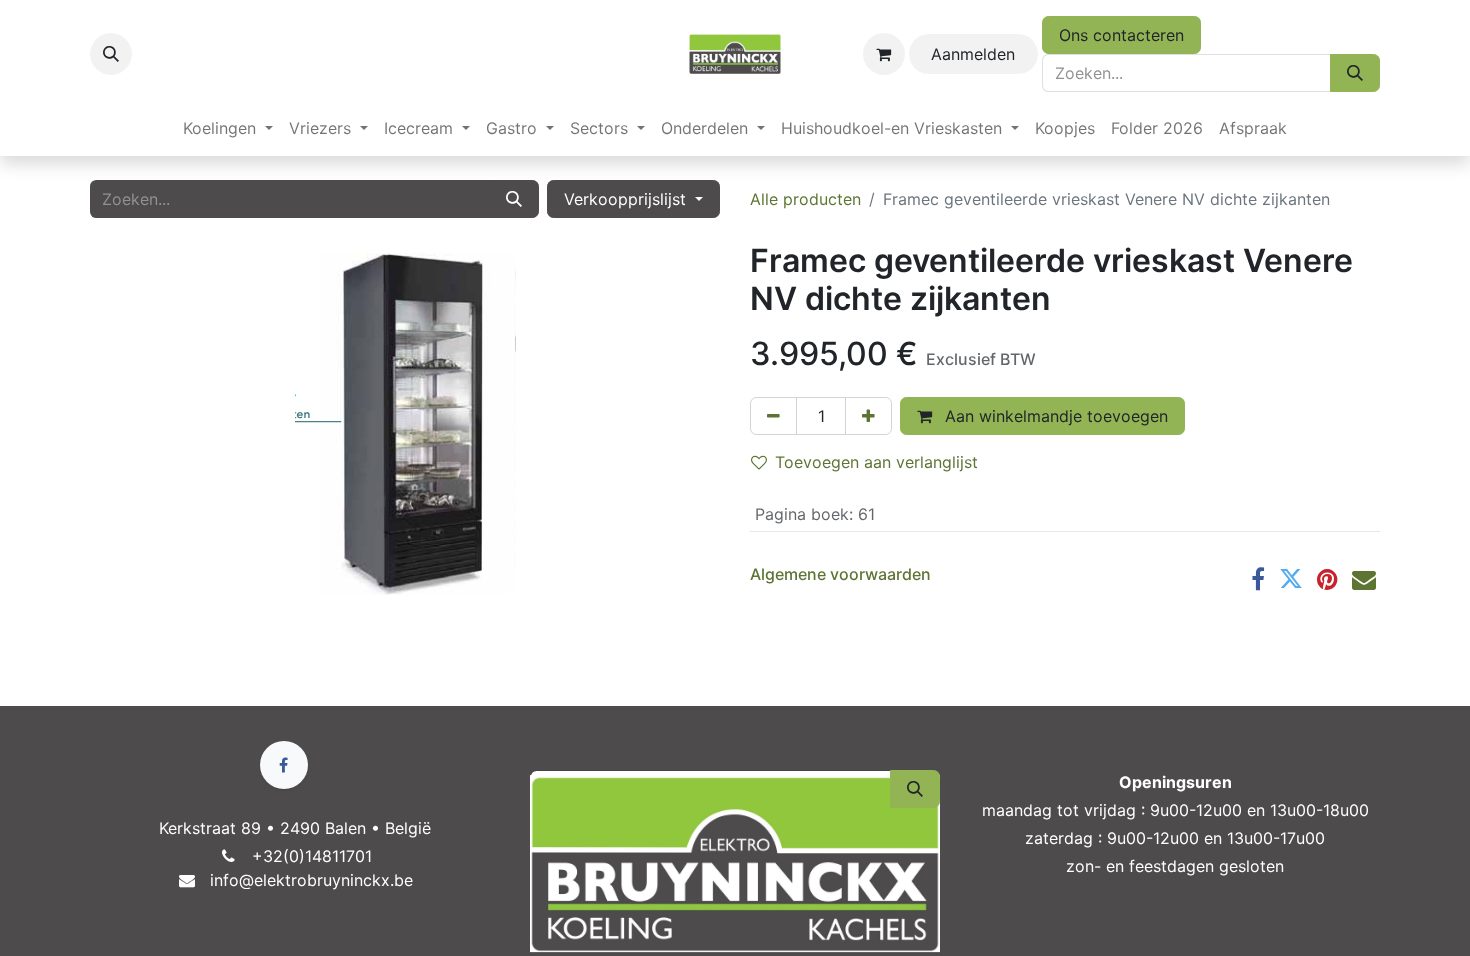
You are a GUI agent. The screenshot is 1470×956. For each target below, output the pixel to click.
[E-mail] (1364, 579)
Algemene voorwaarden (840, 574)
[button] (111, 54)
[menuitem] (228, 128)
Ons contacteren (1121, 35)
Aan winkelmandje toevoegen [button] (1054, 416)
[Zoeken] (1355, 73)
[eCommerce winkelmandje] (884, 54)
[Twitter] (1291, 579)
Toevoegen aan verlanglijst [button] (876, 462)
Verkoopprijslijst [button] (627, 199)
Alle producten (805, 199)
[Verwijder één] (773, 416)
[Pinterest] (1327, 579)
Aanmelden (973, 54)
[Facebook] (1258, 579)
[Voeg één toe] (868, 416)
